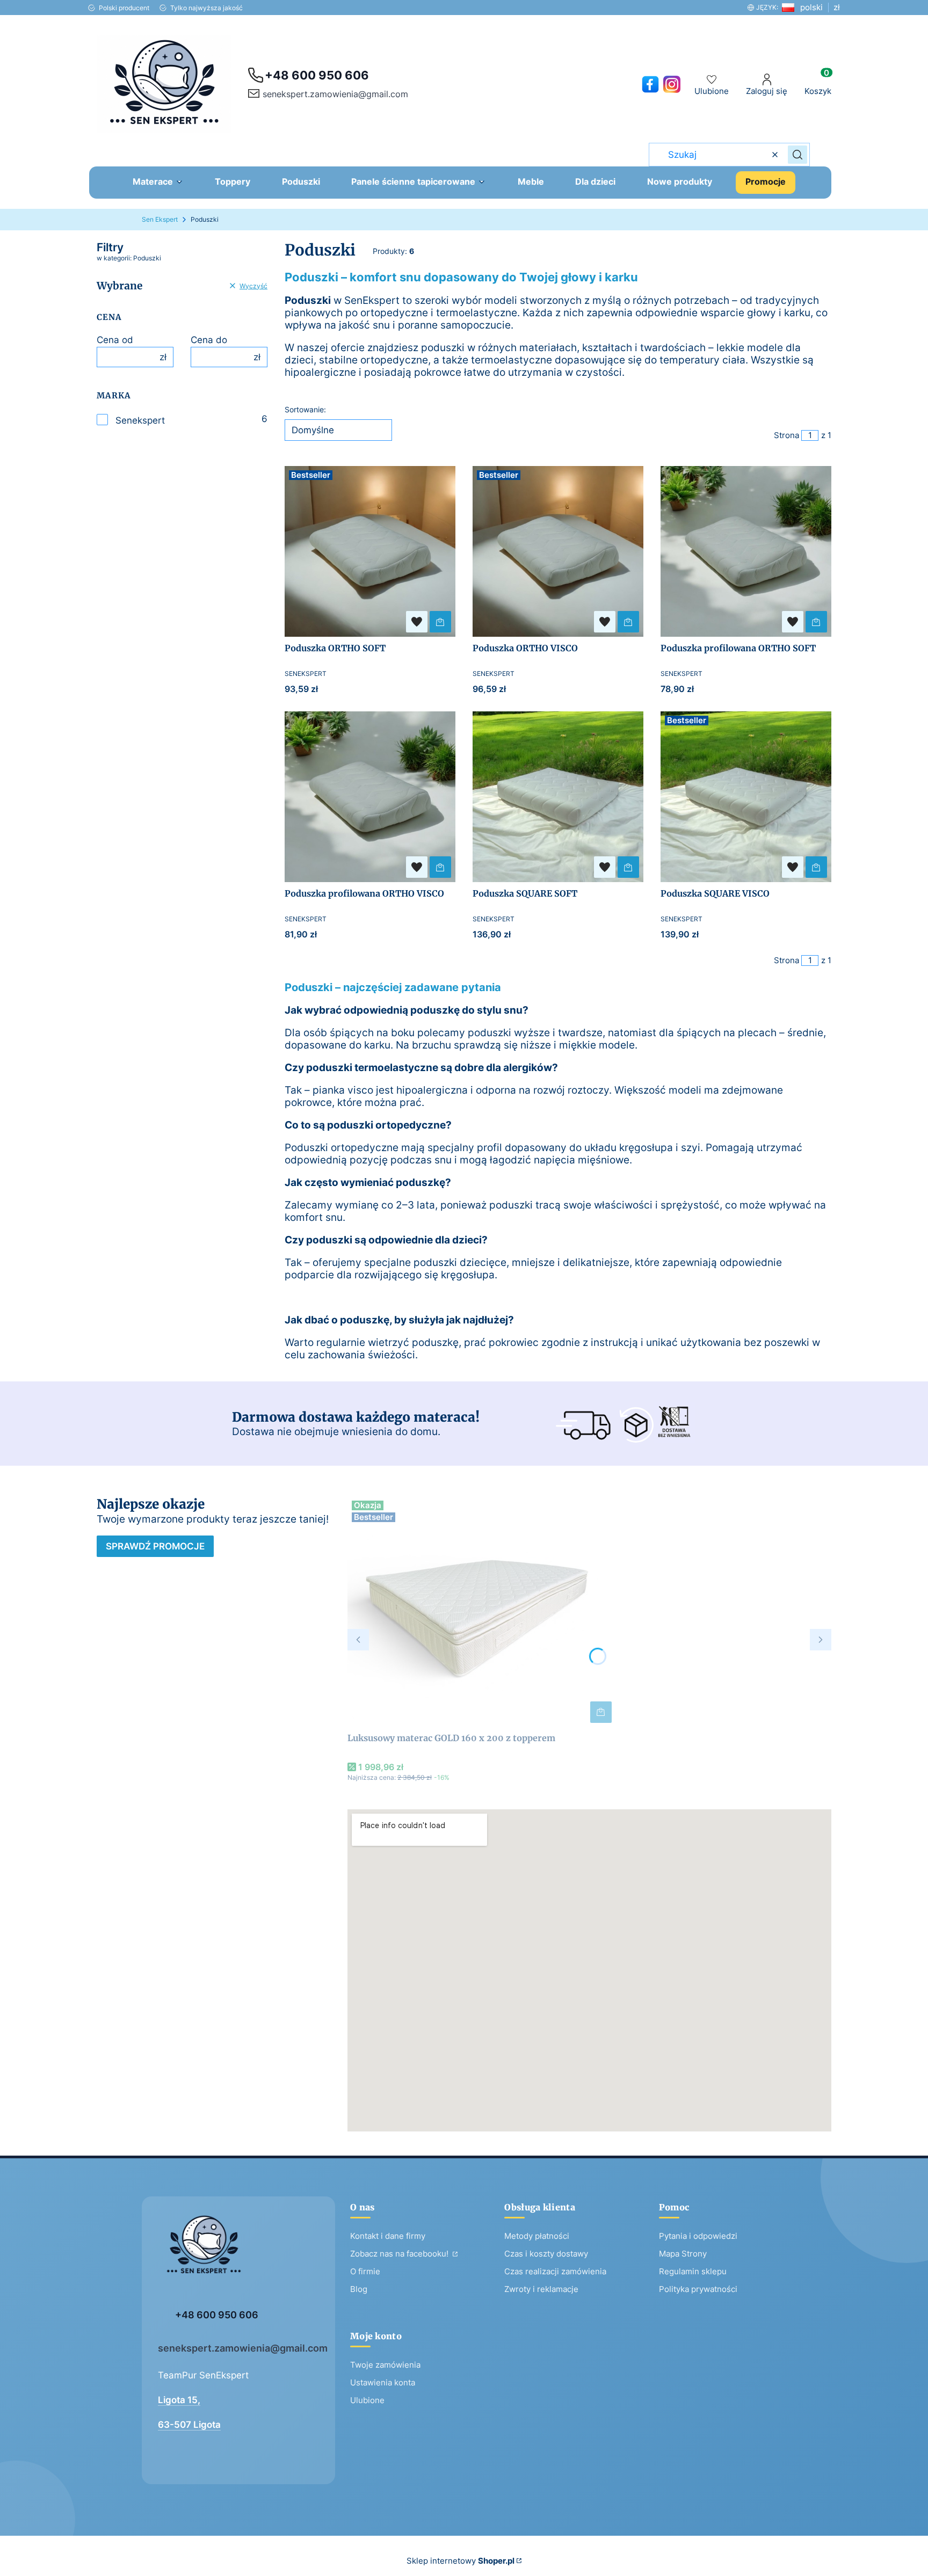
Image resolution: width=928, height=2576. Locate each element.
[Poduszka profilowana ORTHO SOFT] (746, 551)
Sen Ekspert (160, 219)
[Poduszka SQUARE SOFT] (558, 797)
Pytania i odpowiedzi (698, 2236)
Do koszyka (440, 622)
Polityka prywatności (698, 2289)
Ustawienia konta (383, 2382)
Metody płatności (537, 2236)
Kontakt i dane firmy (388, 2236)
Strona (786, 435)
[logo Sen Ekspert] (238, 2250)
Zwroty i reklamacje (541, 2289)
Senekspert (140, 420)
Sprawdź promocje (155, 1546)
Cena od (115, 340)
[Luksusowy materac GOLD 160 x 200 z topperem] (482, 1612)
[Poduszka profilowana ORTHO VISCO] (370, 797)
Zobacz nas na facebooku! (400, 2254)
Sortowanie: (305, 409)
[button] (798, 155)
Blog (359, 2289)
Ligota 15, (179, 2400)
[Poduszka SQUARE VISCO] (746, 797)
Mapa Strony (683, 2254)
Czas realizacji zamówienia (555, 2271)
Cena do (209, 340)
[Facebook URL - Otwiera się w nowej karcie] (650, 84)
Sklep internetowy (461, 2561)
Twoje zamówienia (385, 2365)
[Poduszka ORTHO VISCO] (558, 551)
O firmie (365, 2271)
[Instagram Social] (672, 84)
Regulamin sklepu (693, 2271)
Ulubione (367, 2400)
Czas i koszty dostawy (546, 2254)
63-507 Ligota (189, 2425)
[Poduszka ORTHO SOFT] (370, 551)
